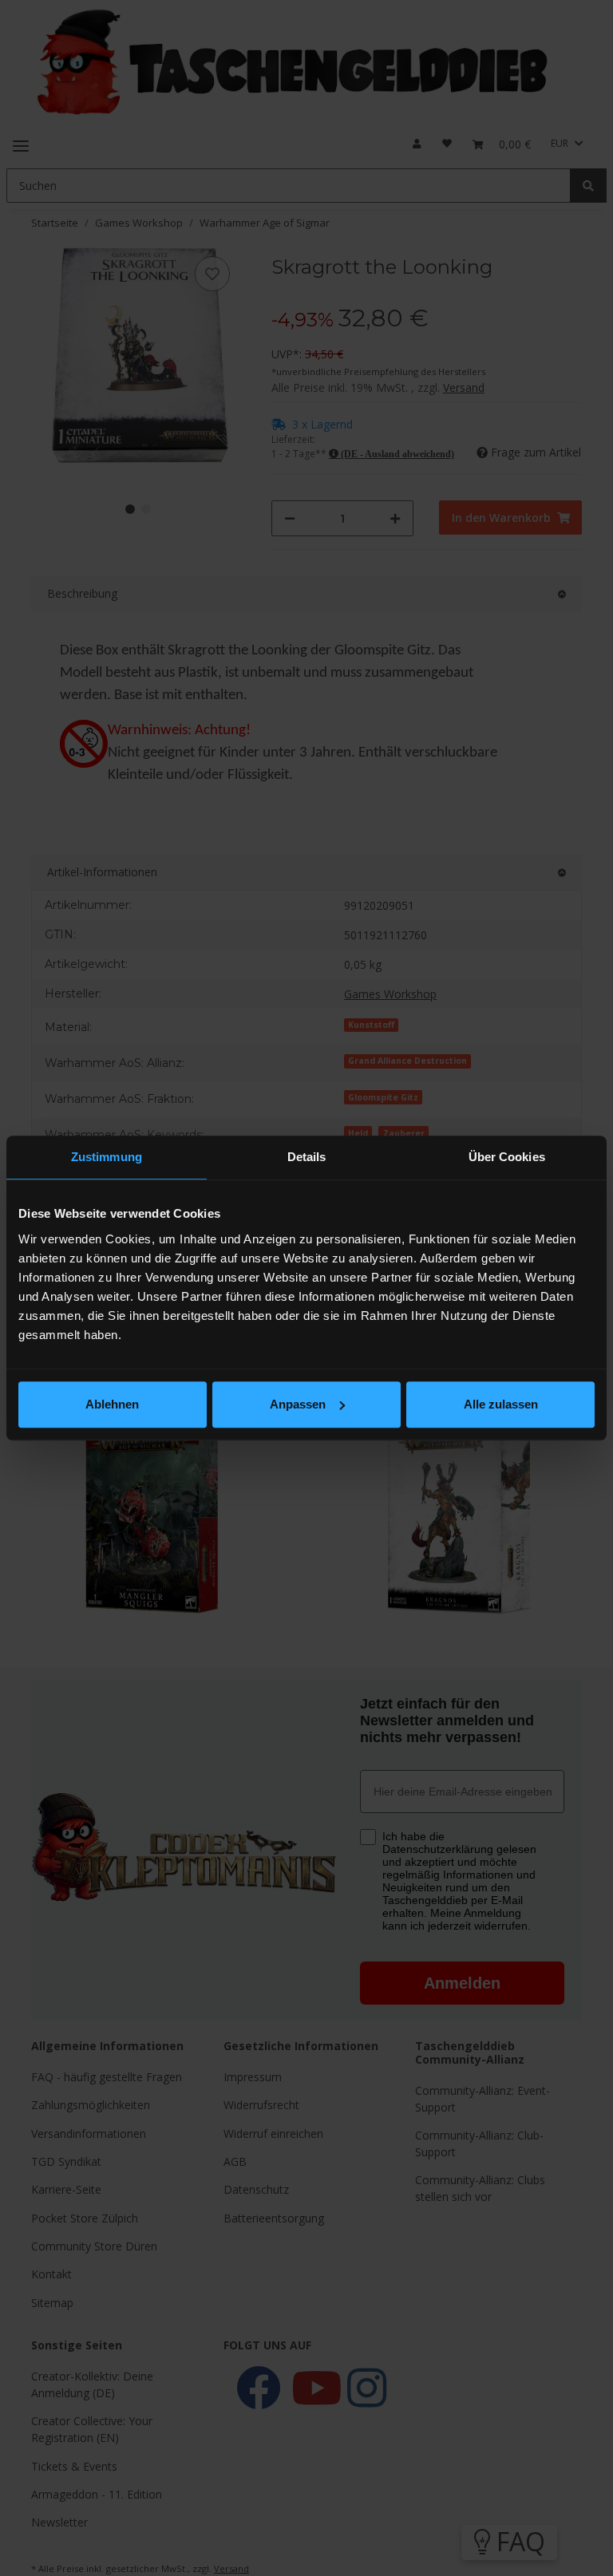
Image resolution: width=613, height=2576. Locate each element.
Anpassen (298, 1404)
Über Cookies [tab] (507, 1157)
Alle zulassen (501, 1404)
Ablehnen (112, 1404)
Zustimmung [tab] (107, 1157)
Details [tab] (307, 1157)
